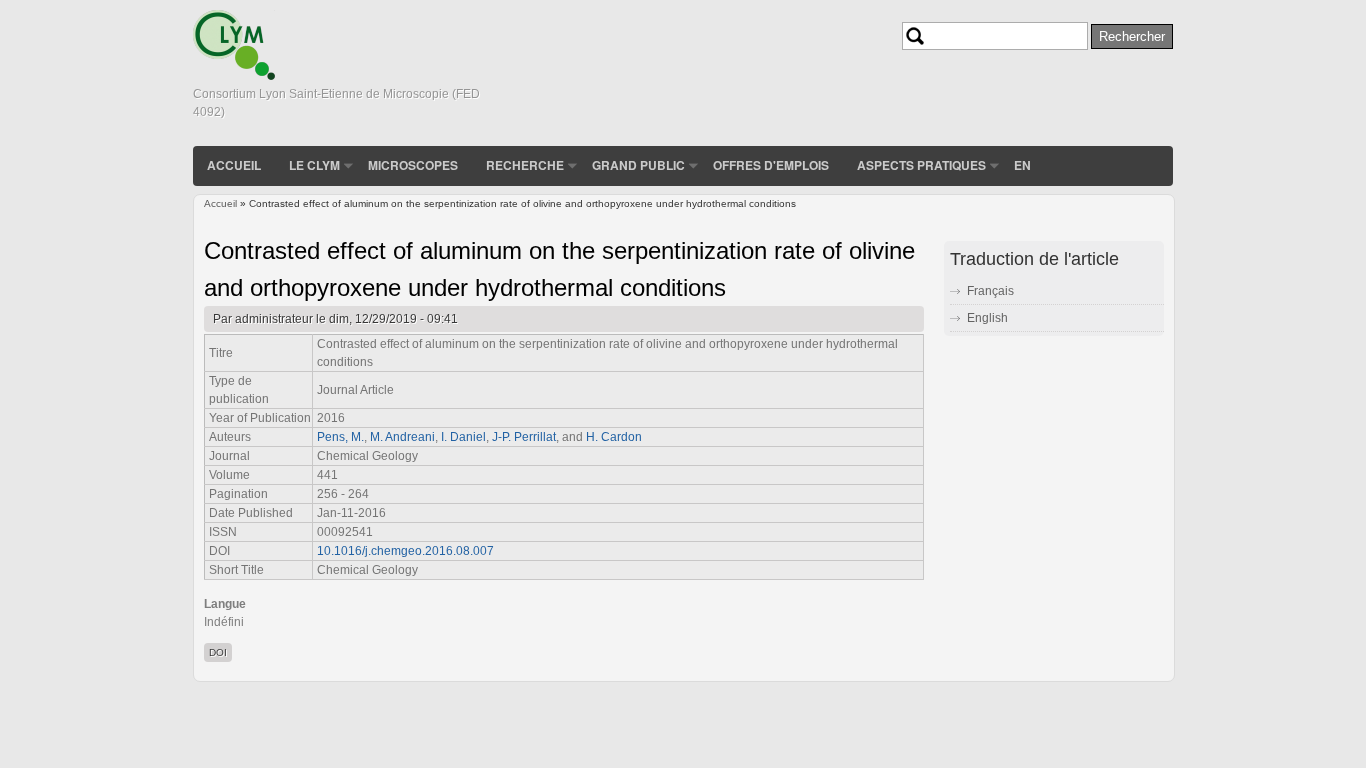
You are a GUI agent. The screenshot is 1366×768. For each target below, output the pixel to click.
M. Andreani (402, 437)
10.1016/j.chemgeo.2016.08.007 (405, 551)
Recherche (525, 165)
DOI (218, 652)
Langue (225, 604)
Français (990, 291)
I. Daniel (463, 437)
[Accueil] (234, 76)
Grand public (638, 165)
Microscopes (413, 165)
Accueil (234, 165)
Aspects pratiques (921, 165)
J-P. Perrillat (524, 437)
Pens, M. (340, 437)
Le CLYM (314, 165)
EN (1022, 165)
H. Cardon (614, 437)
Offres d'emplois (771, 165)
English (987, 318)
